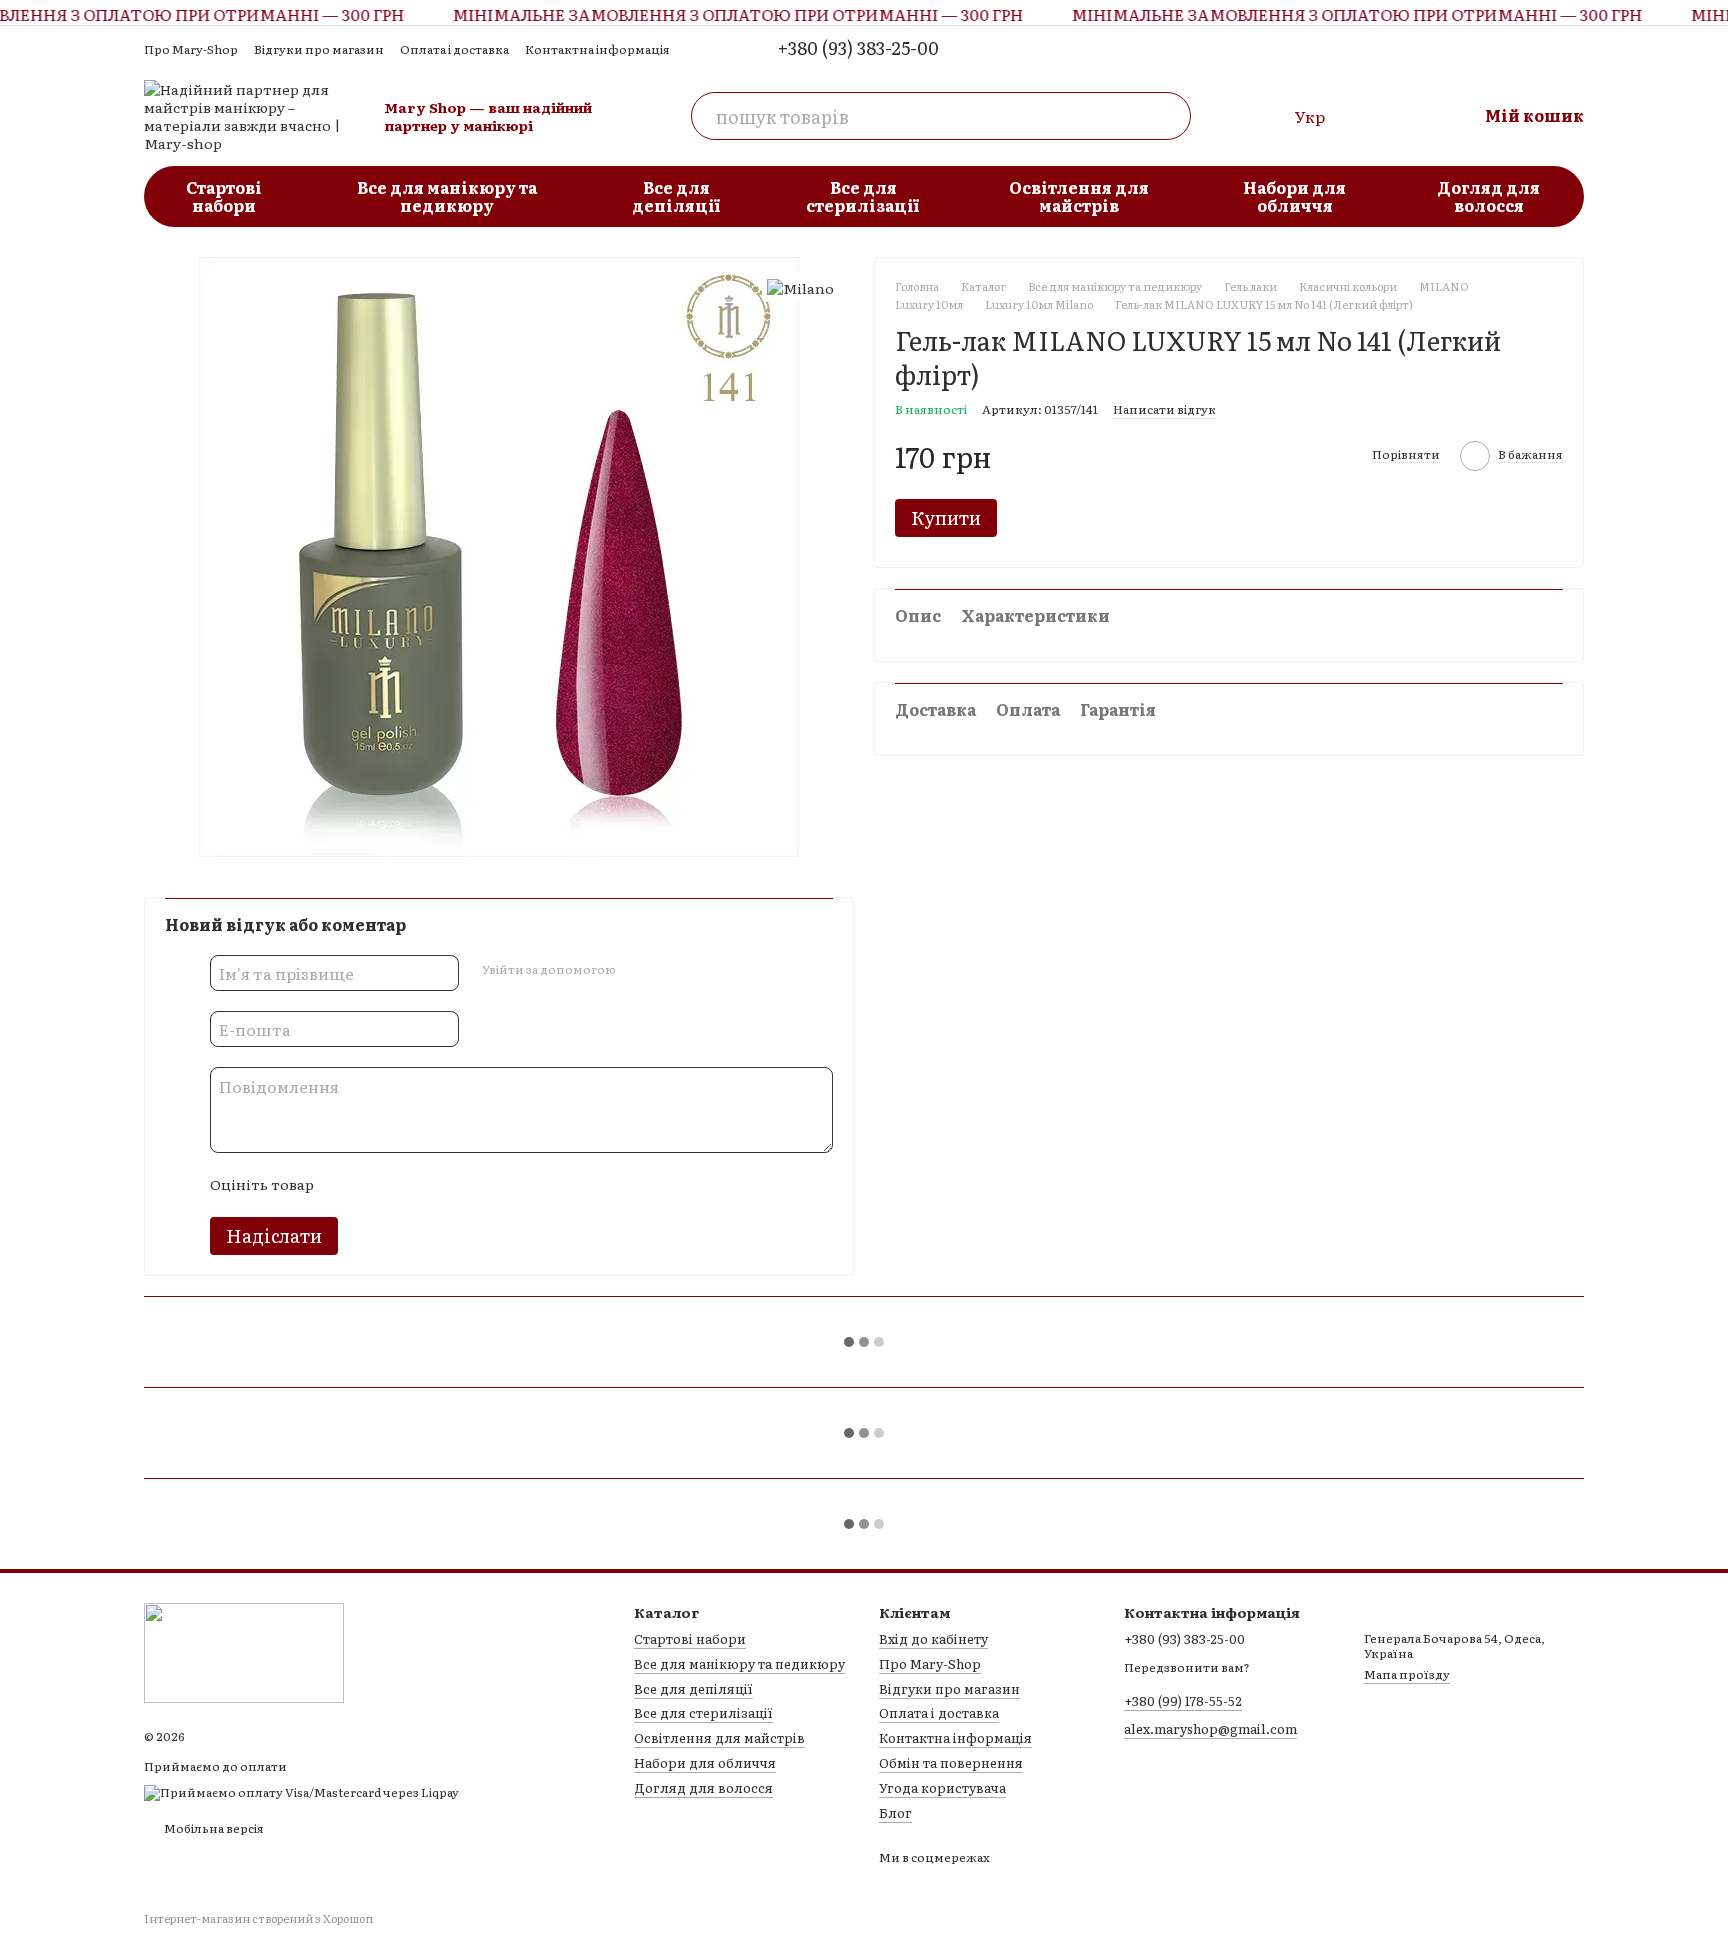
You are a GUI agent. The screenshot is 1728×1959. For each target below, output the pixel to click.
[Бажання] (1377, 116)
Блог (895, 1812)
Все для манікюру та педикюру (447, 196)
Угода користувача (942, 1787)
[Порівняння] (1263, 116)
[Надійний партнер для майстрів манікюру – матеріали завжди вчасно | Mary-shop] (244, 1651)
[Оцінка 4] (442, 1185)
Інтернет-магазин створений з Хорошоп (258, 1918)
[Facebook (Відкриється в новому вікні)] (1572, 48)
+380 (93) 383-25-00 (858, 48)
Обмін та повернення (951, 1762)
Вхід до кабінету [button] (933, 1638)
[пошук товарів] (1167, 116)
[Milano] (800, 287)
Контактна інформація (597, 49)
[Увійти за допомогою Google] (669, 970)
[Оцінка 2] (378, 1185)
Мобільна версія (213, 1828)
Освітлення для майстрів (1079, 196)
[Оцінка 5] (474, 1185)
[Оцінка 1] (346, 1185)
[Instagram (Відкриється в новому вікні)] (1540, 48)
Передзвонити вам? (1187, 1668)
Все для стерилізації (863, 196)
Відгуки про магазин (319, 49)
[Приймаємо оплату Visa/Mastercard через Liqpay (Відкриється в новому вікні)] (301, 1791)
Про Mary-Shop (191, 49)
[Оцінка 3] (410, 1185)
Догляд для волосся (1488, 196)
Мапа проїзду (1407, 1674)
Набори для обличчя (1294, 196)
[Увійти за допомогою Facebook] (637, 970)
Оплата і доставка (454, 49)
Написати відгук (1164, 409)
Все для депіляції (676, 196)
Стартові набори (224, 196)
